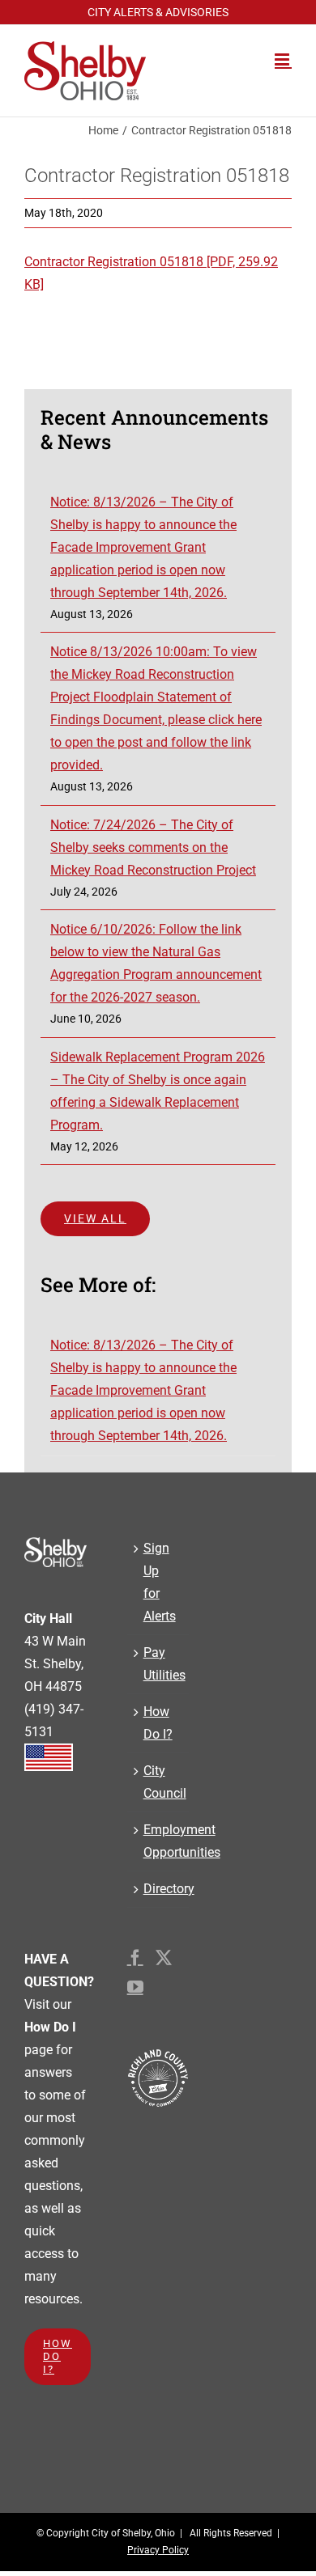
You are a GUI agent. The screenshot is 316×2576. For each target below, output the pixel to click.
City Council (158, 1782)
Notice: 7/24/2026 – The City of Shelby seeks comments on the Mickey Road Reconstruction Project (153, 847)
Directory (158, 1889)
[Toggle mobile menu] (283, 59)
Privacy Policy (158, 2550)
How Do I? (158, 1723)
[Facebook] (135, 1958)
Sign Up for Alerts (158, 1582)
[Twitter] (164, 1958)
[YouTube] (135, 1987)
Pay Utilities (158, 1664)
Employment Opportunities (158, 1841)
